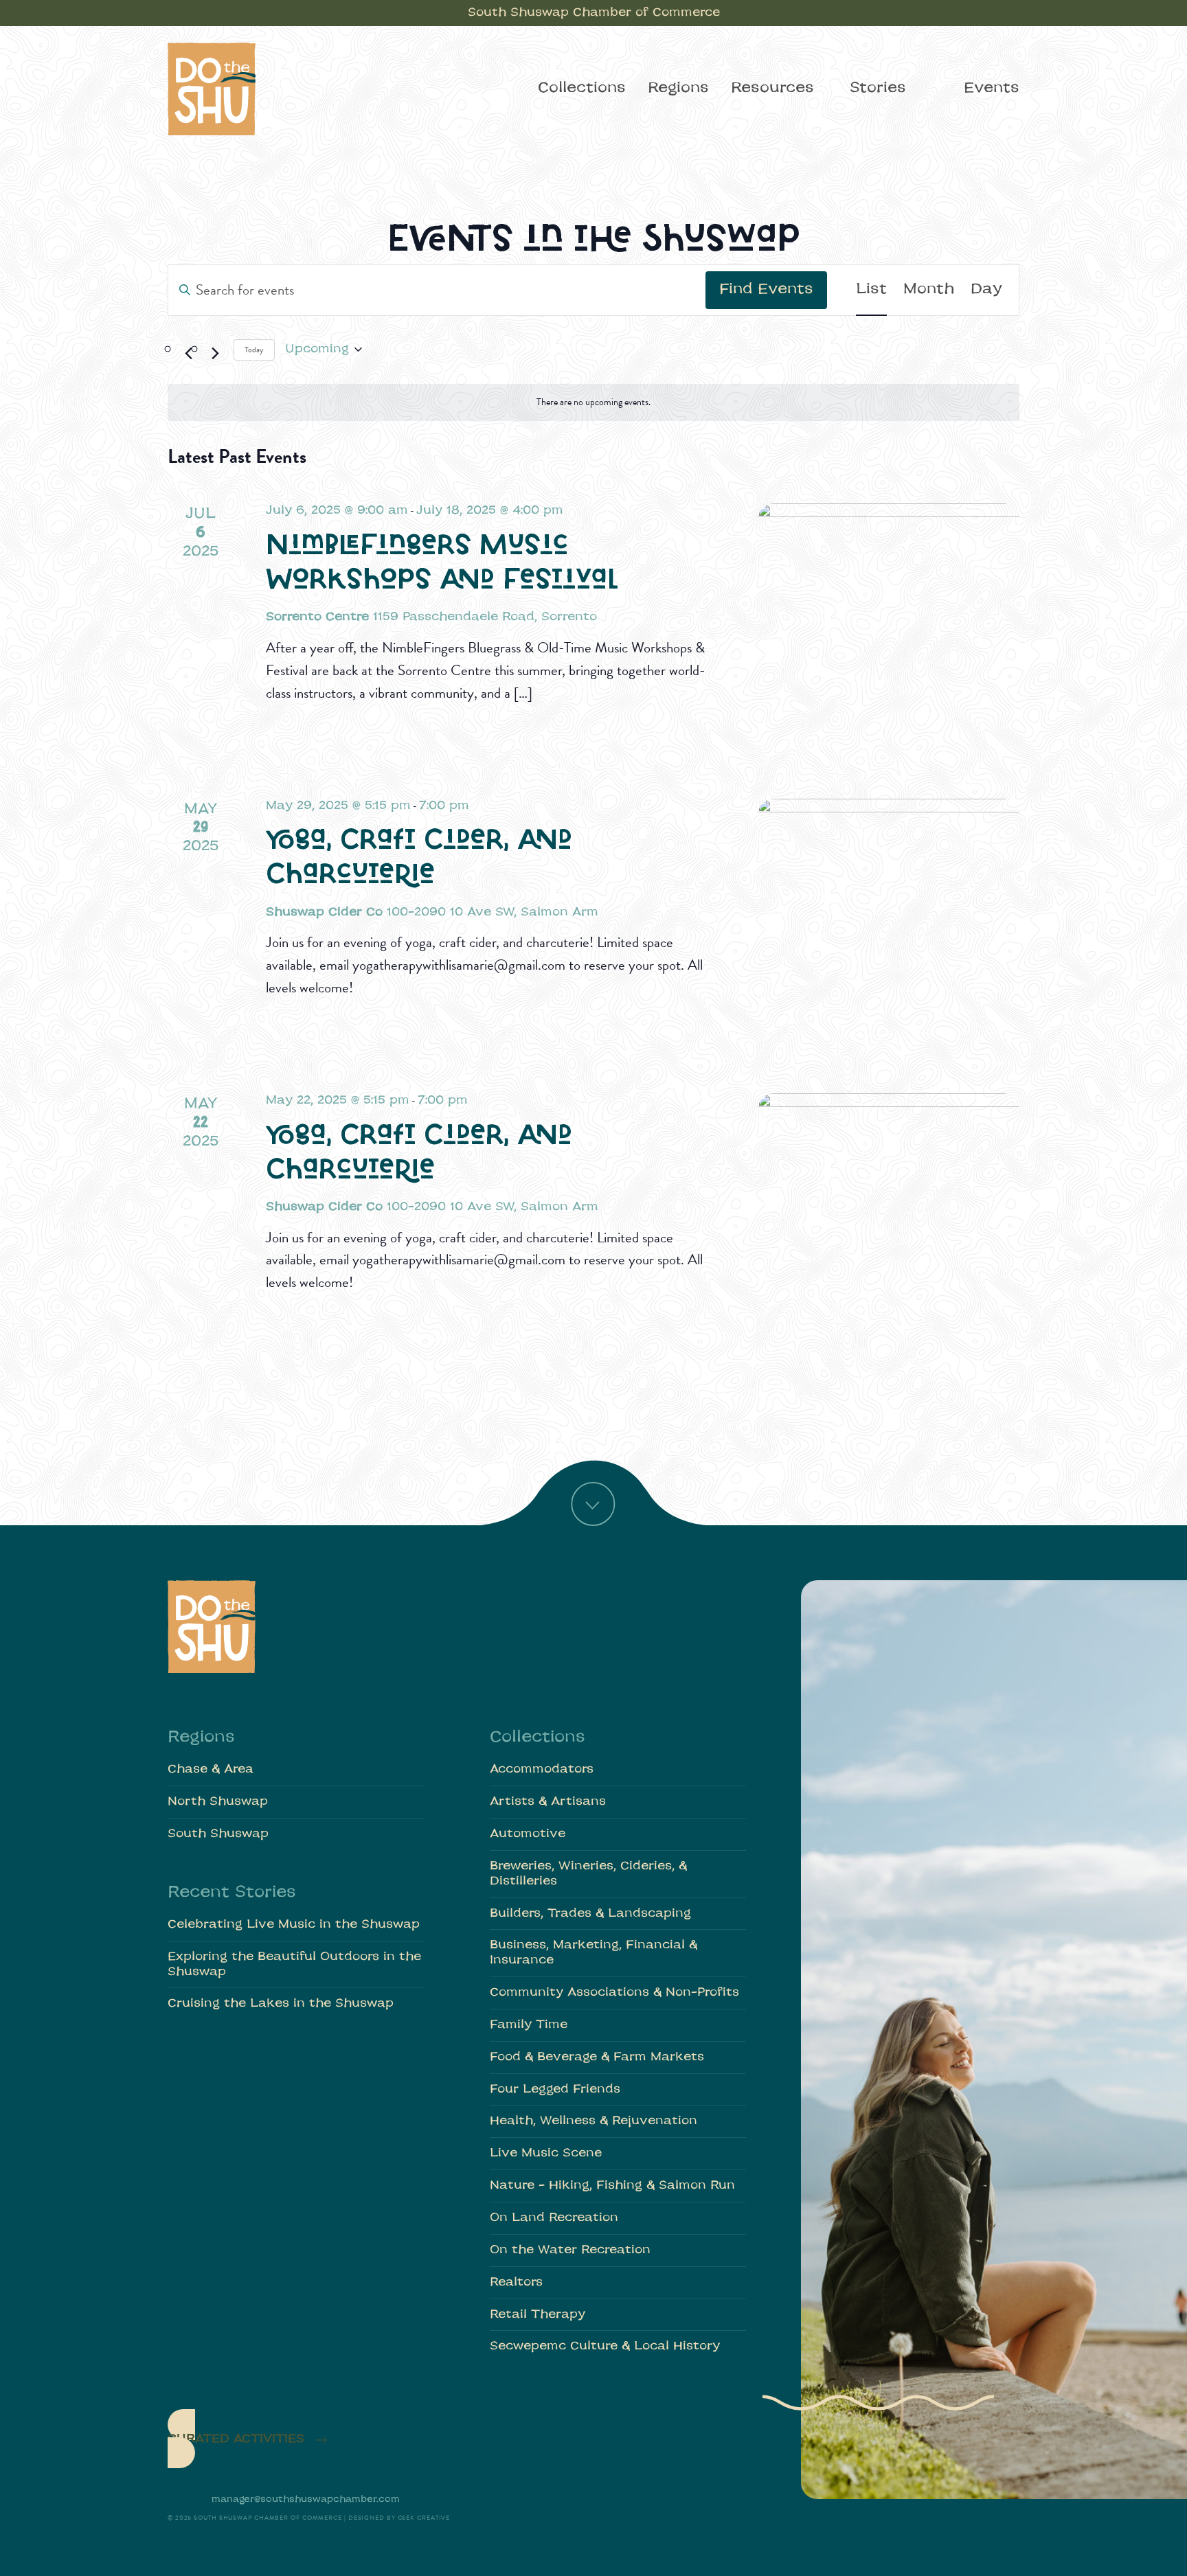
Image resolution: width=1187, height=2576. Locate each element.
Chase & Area (211, 1769)
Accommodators (542, 1769)
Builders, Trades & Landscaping (590, 1914)
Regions (678, 89)
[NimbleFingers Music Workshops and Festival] (889, 634)
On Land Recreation (554, 2218)
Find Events (766, 290)
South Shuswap (218, 1834)
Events (992, 89)
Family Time (529, 2025)
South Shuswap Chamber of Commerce (594, 13)
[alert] (593, 403)
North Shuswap (218, 1802)
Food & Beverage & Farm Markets (597, 2057)
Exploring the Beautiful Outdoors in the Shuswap (294, 1964)
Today (254, 350)
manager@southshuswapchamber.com (306, 2499)
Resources (772, 89)
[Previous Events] (188, 354)
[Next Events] (215, 354)
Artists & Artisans (548, 1802)
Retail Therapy (538, 2315)
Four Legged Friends (555, 2089)
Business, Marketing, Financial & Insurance (593, 1953)
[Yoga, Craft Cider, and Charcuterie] (889, 930)
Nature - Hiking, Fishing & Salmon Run (612, 2186)
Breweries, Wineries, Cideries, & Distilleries (588, 1874)
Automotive (528, 1834)
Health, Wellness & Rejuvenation (593, 2121)
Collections (582, 89)
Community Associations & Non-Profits (614, 1993)
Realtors (516, 2282)
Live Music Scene (546, 2153)
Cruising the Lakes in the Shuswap (281, 2004)
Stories (878, 89)
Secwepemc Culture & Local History (605, 2346)
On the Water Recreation (570, 2250)
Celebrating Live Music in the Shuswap (294, 1925)
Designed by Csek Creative (399, 2518)
